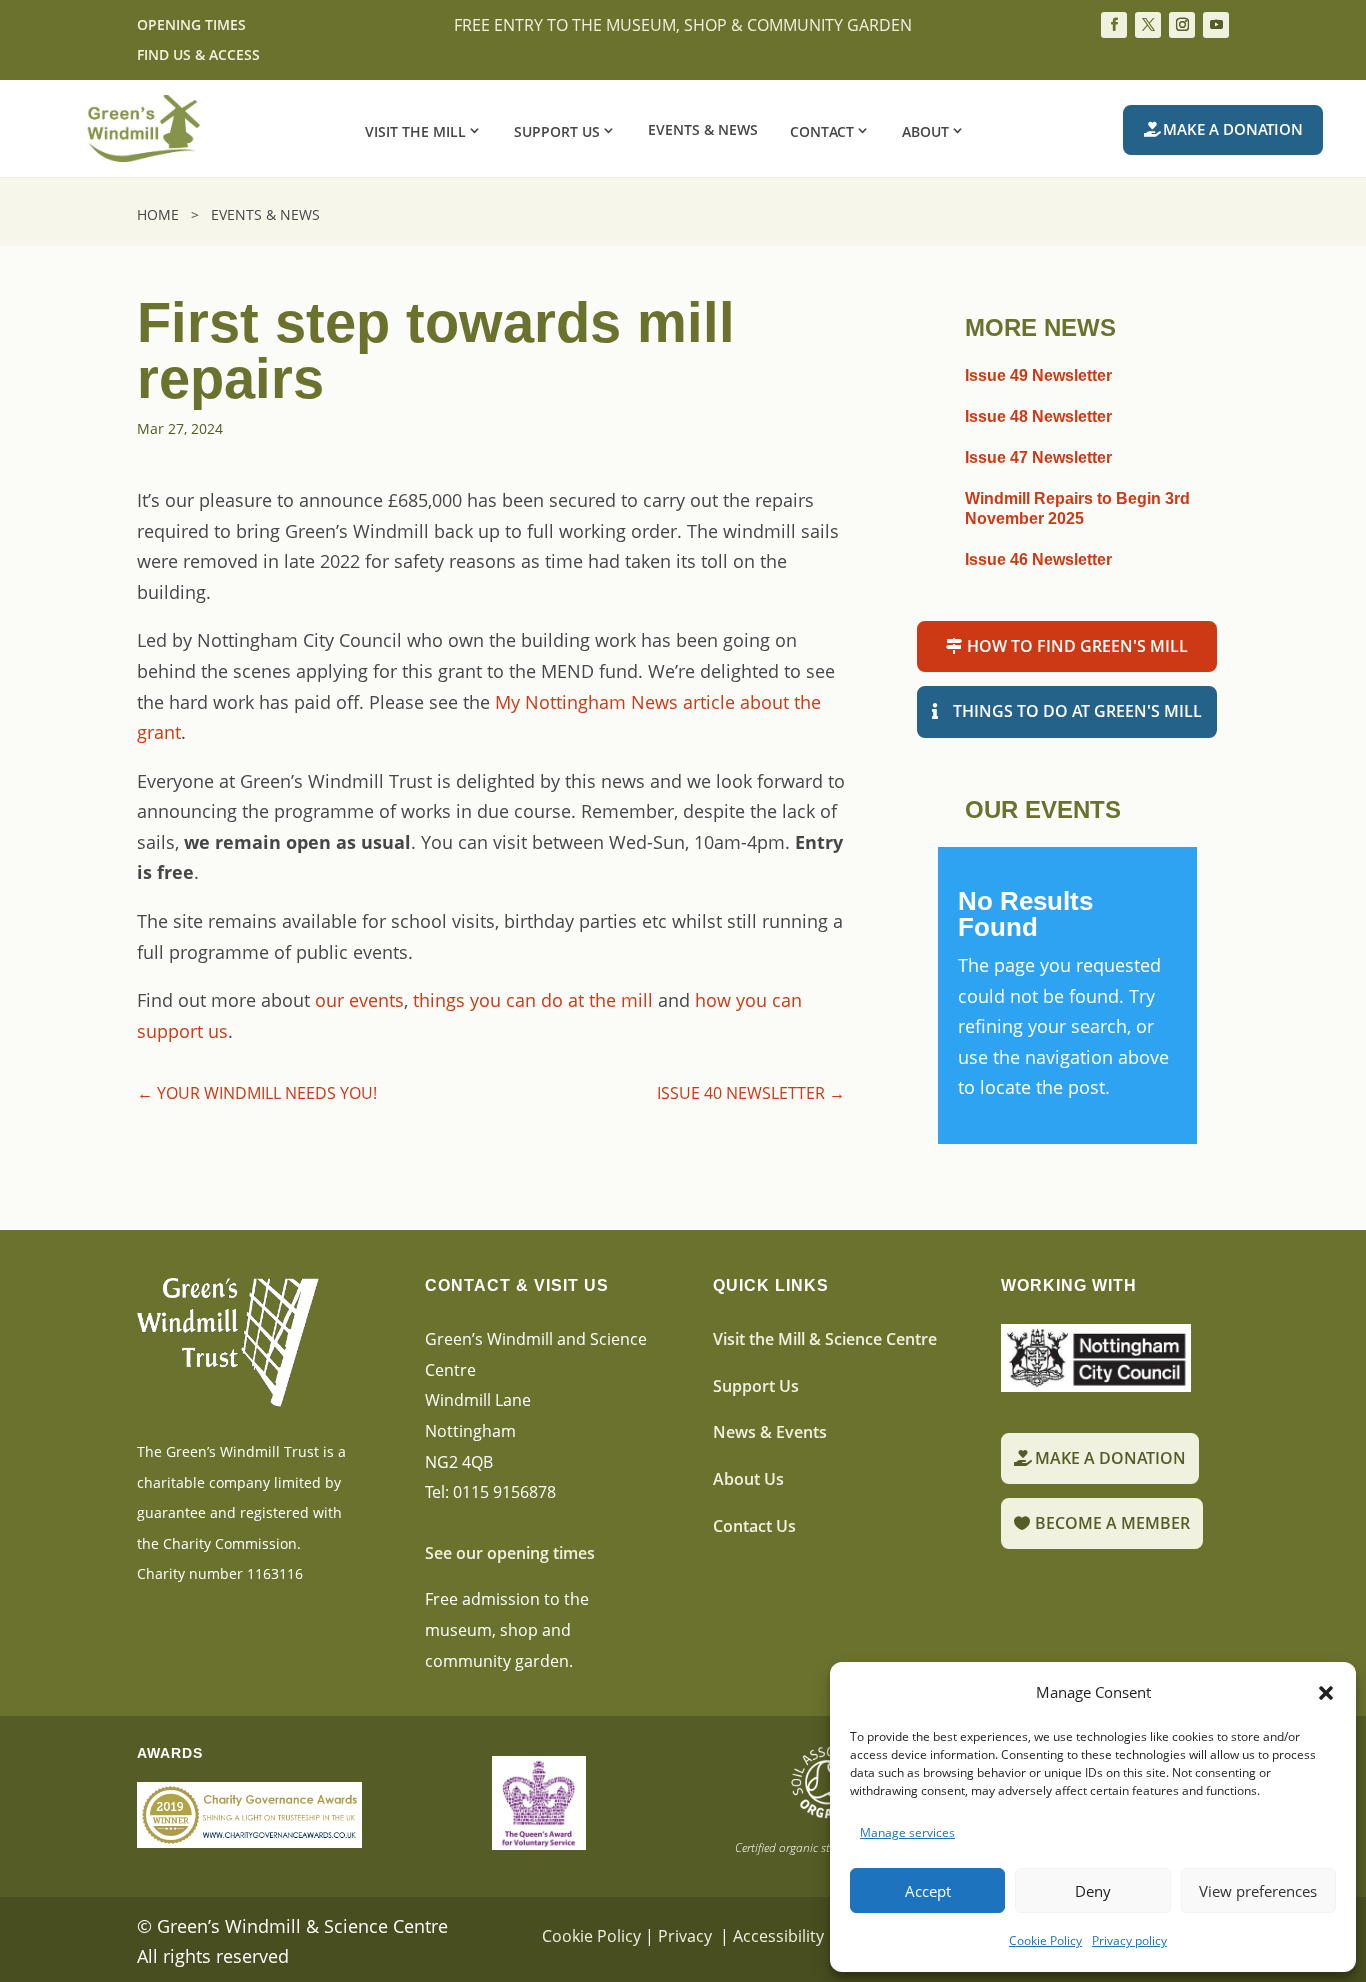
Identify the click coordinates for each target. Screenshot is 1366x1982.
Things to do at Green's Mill (1077, 711)
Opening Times (191, 26)
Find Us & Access (198, 56)
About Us (748, 1479)
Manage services (907, 1832)
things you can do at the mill (533, 1000)
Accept (928, 1891)
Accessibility (778, 1936)
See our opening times (510, 1553)
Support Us (557, 131)
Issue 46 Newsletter (1038, 559)
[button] (1326, 1693)
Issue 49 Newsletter (1038, 375)
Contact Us (754, 1526)
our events (359, 1000)
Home (162, 214)
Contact (822, 131)
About (925, 131)
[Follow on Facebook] (1114, 25)
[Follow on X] (1148, 25)
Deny (1093, 1891)
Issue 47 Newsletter (1038, 457)
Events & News (703, 131)
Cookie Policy (1045, 1940)
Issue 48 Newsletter (1038, 416)
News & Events (770, 1432)
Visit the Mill (415, 131)
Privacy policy (1129, 1940)
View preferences (1258, 1891)
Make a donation (1233, 129)
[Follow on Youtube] (1216, 25)
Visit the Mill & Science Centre (825, 1339)
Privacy (687, 1936)
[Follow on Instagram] (1182, 25)
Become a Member (1112, 1523)
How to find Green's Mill (1077, 646)
